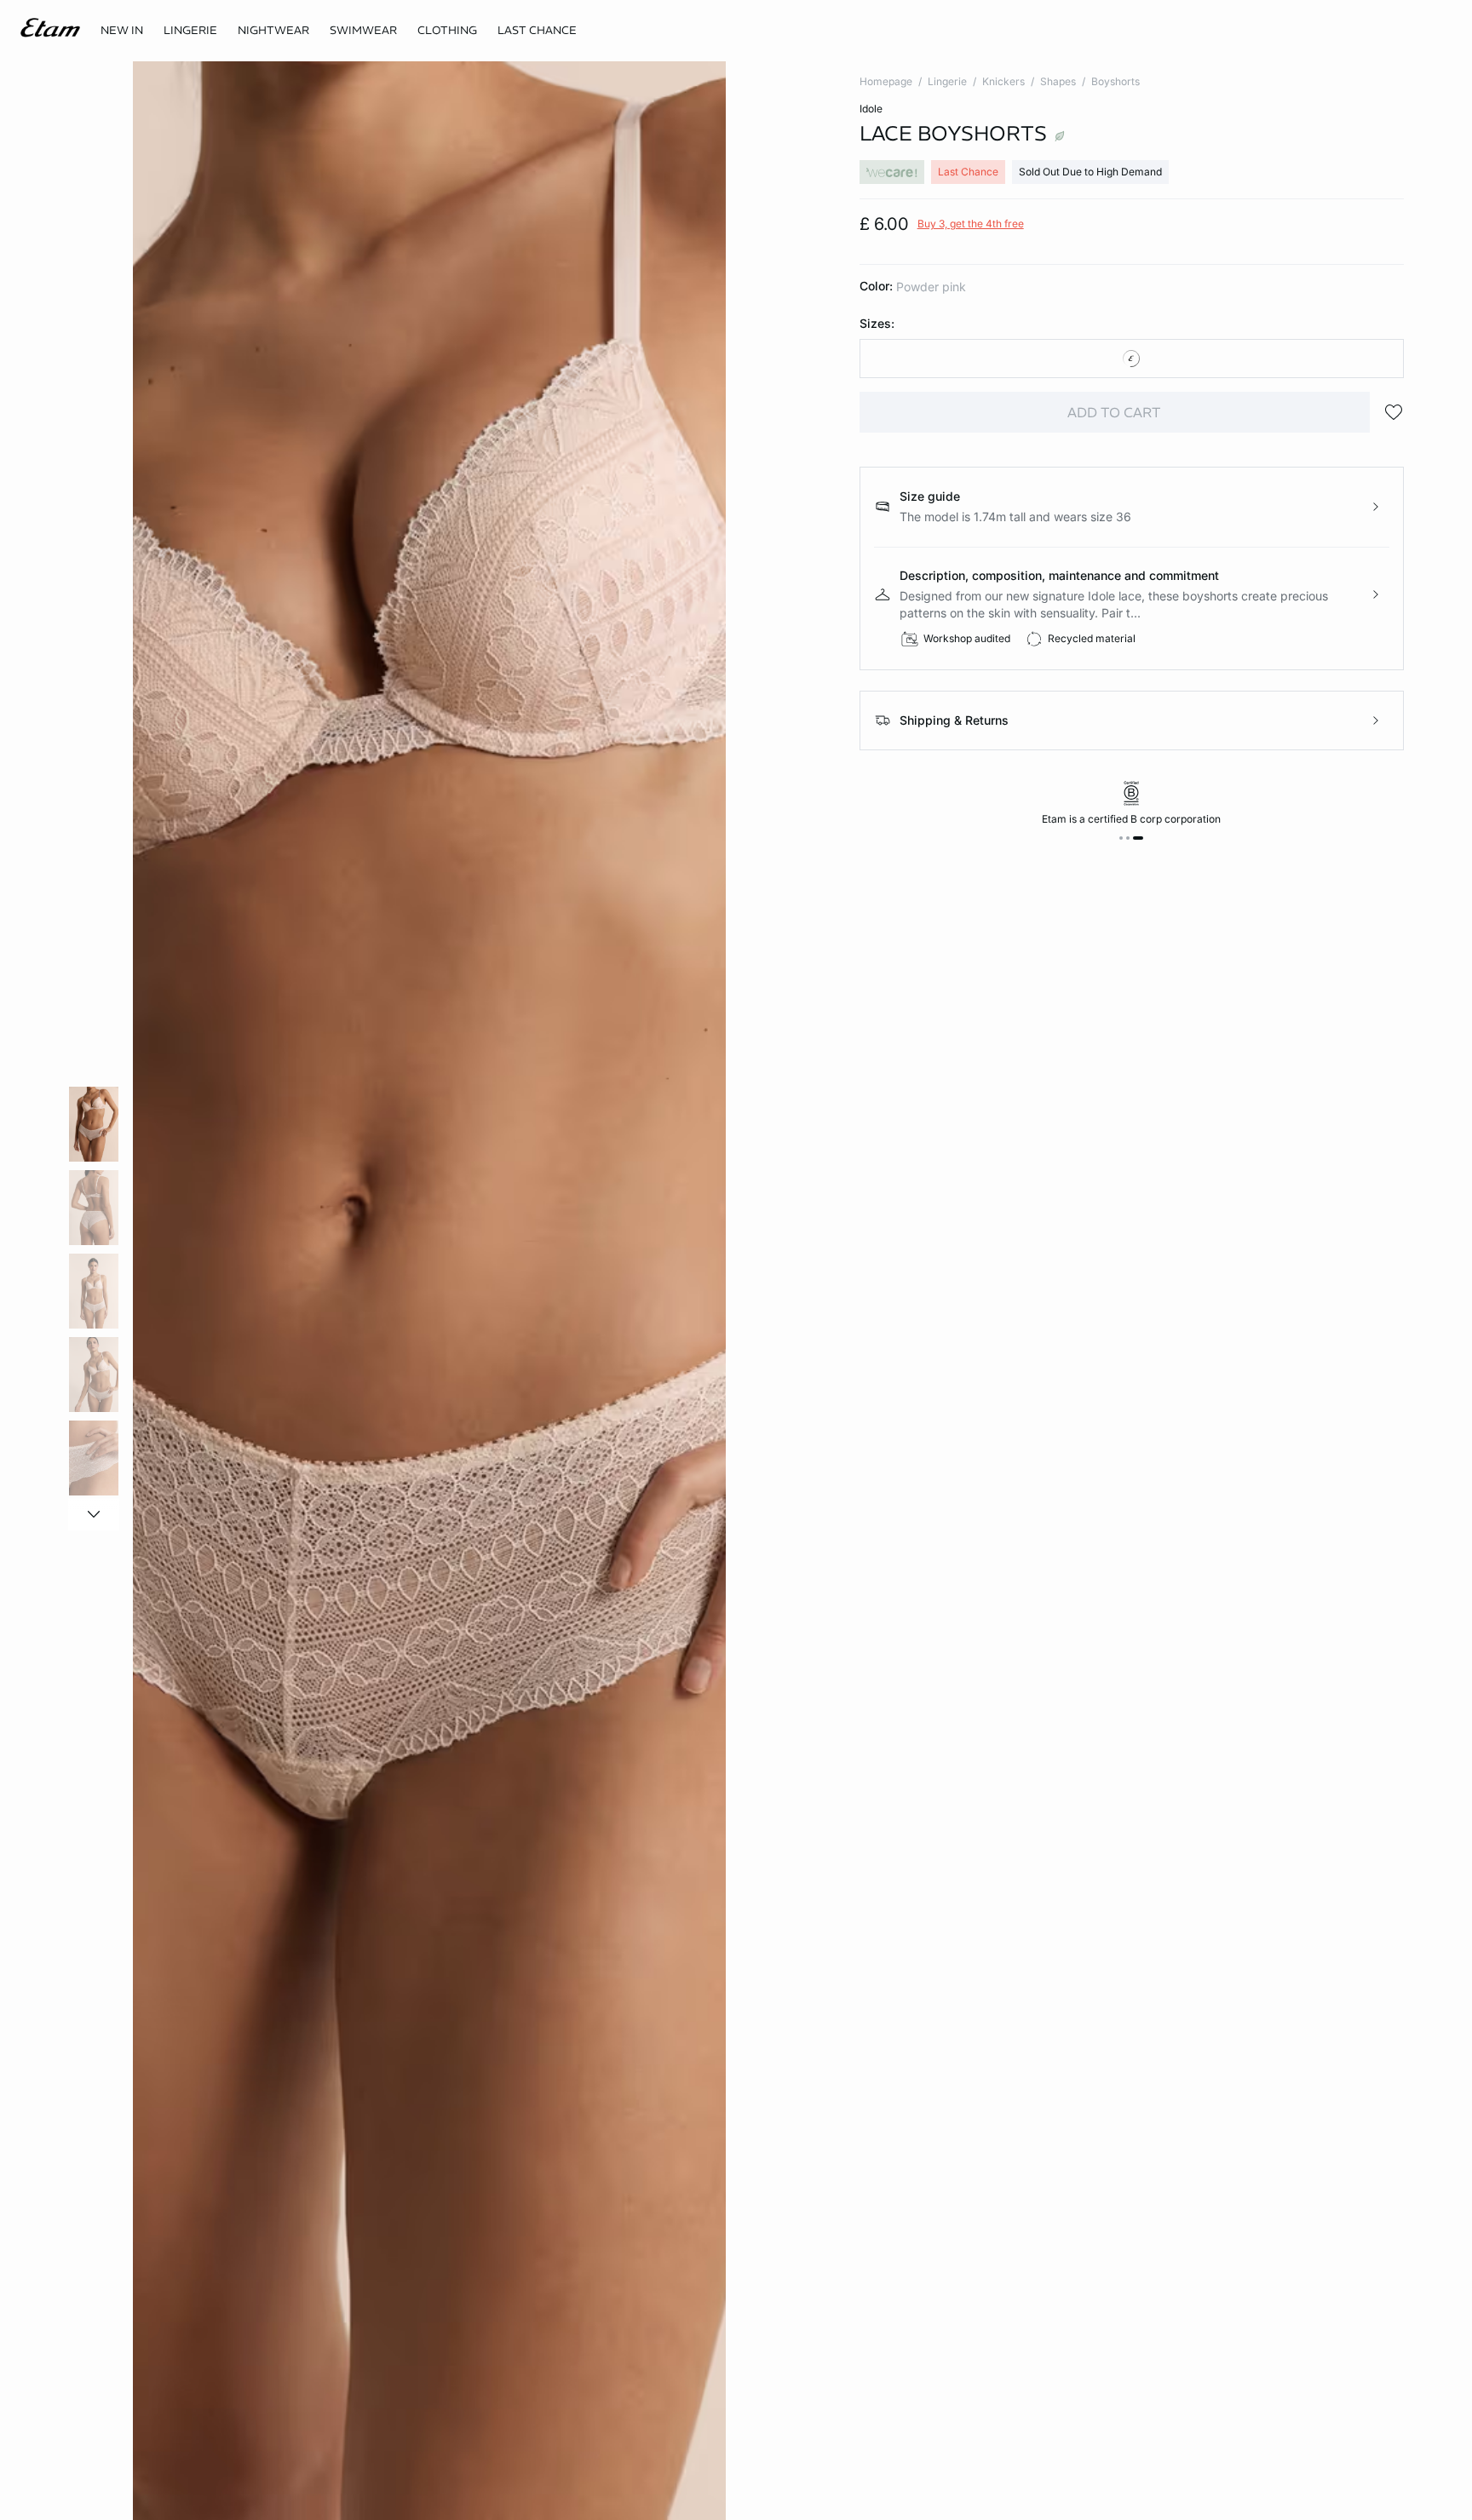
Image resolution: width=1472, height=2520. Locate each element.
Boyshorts (1115, 81)
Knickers (1003, 81)
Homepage (886, 81)
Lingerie (947, 81)
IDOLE (871, 109)
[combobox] (1132, 359)
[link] (122, 31)
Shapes (1058, 81)
